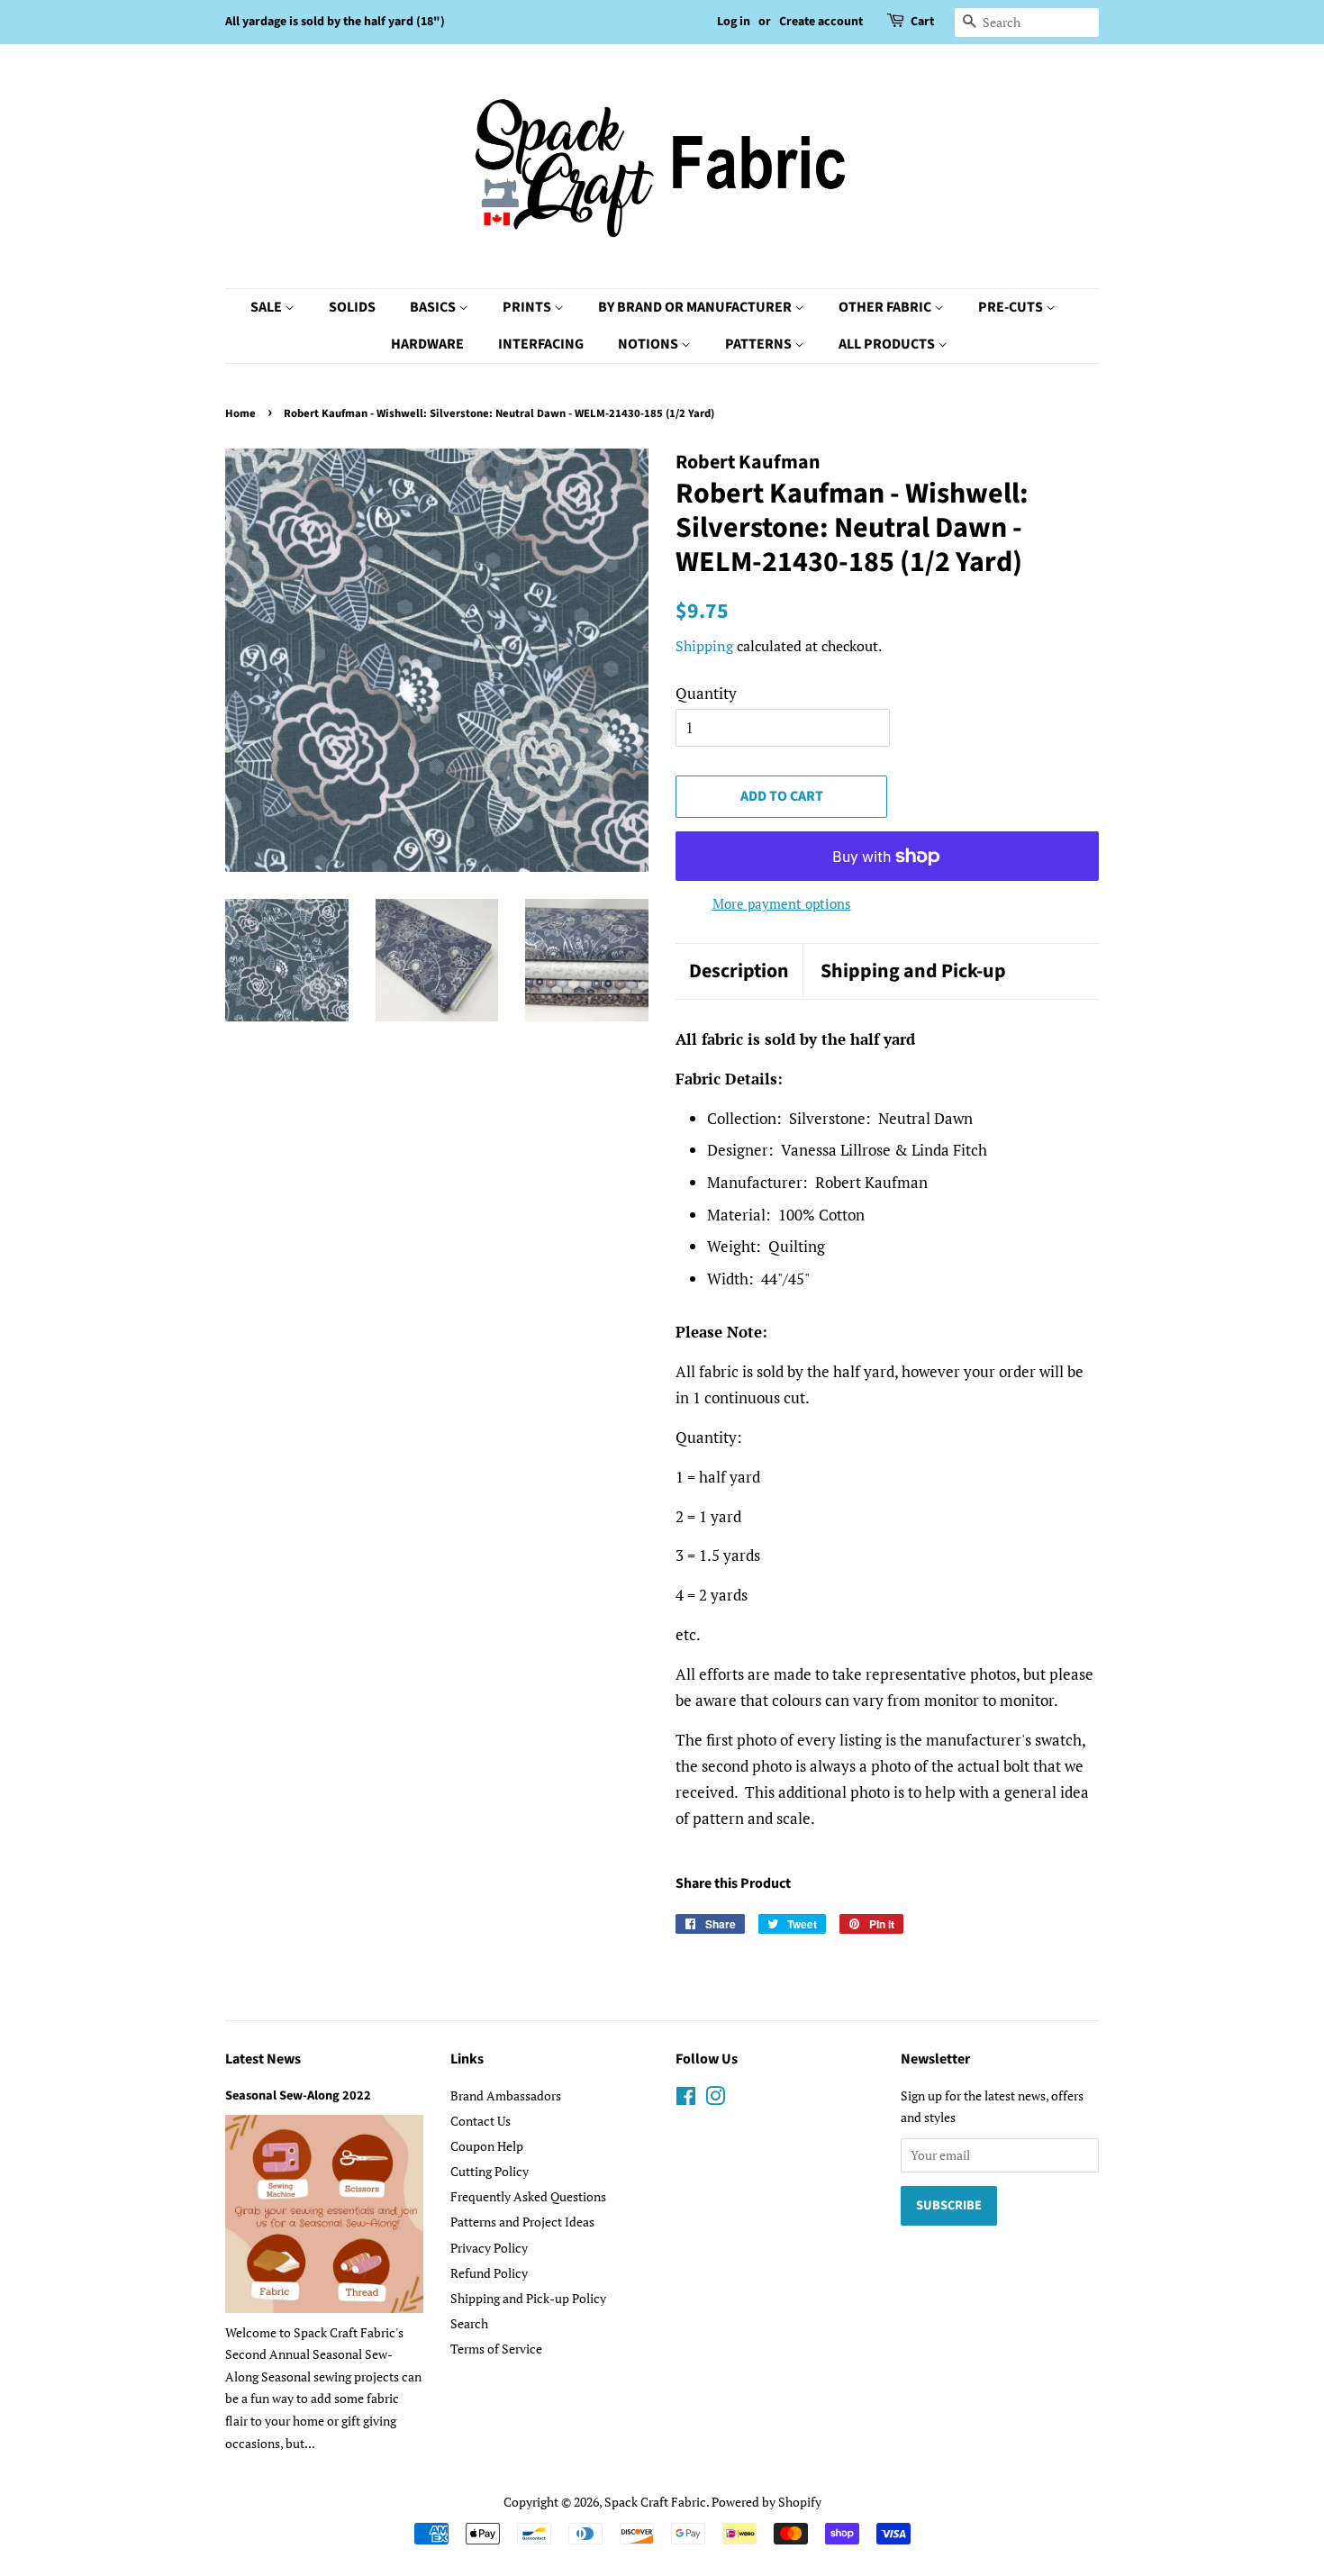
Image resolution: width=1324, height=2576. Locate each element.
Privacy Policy (489, 2248)
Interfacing (541, 344)
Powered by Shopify (766, 2502)
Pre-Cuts (1012, 307)
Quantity (706, 693)
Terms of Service (496, 2349)
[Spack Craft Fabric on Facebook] (686, 2099)
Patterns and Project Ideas (522, 2222)
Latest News (263, 2059)
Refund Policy (489, 2273)
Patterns (760, 344)
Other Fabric (886, 307)
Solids (352, 307)
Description (739, 971)
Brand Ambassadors (506, 2095)
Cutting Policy (490, 2171)
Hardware (427, 344)
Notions (649, 344)
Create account (821, 22)
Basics (434, 307)
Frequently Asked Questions (528, 2196)
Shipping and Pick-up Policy (528, 2298)
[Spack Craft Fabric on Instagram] (715, 2099)
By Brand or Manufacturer (696, 307)
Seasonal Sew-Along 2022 (298, 2095)
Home (240, 413)
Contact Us (481, 2121)
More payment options (782, 903)
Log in (734, 22)
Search (469, 2323)
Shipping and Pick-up (913, 971)
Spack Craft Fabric (655, 2502)
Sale (268, 307)
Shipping (704, 646)
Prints (528, 307)
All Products (888, 344)
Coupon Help (487, 2146)
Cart (922, 22)
